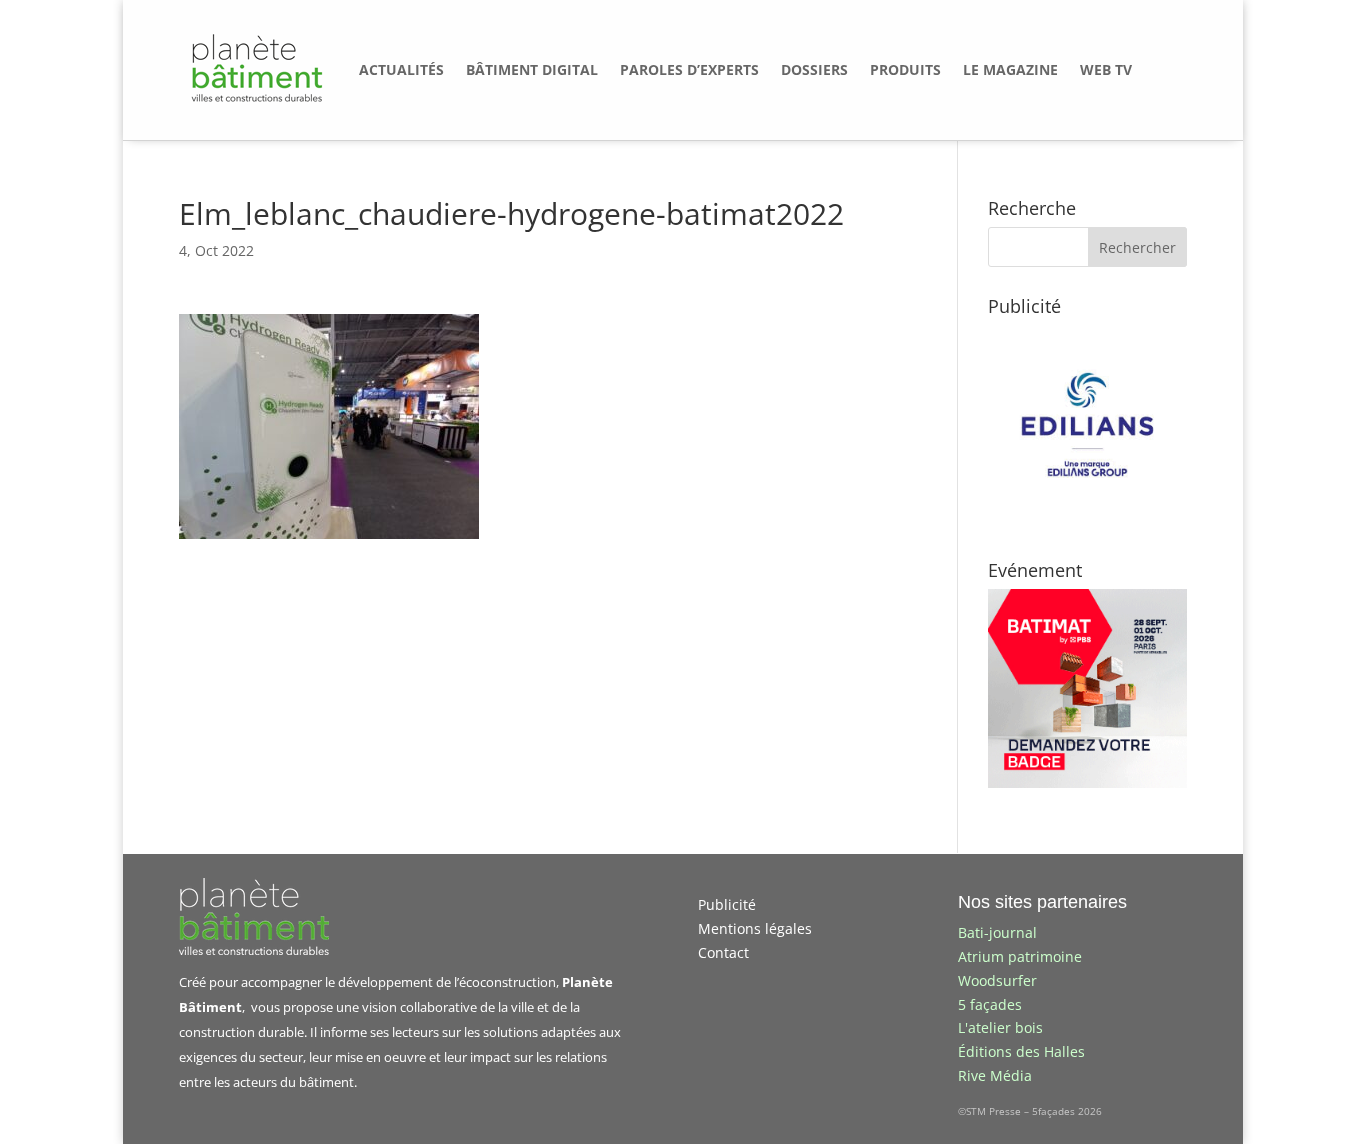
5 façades (990, 1004)
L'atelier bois (1000, 1027)
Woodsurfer (997, 980)
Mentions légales (755, 928)
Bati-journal (997, 932)
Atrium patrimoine (1020, 956)
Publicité (727, 904)
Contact (723, 952)
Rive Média (995, 1075)
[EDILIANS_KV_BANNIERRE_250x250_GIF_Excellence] (1087, 518)
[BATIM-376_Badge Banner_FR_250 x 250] (1087, 782)
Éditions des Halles (1021, 1051)
